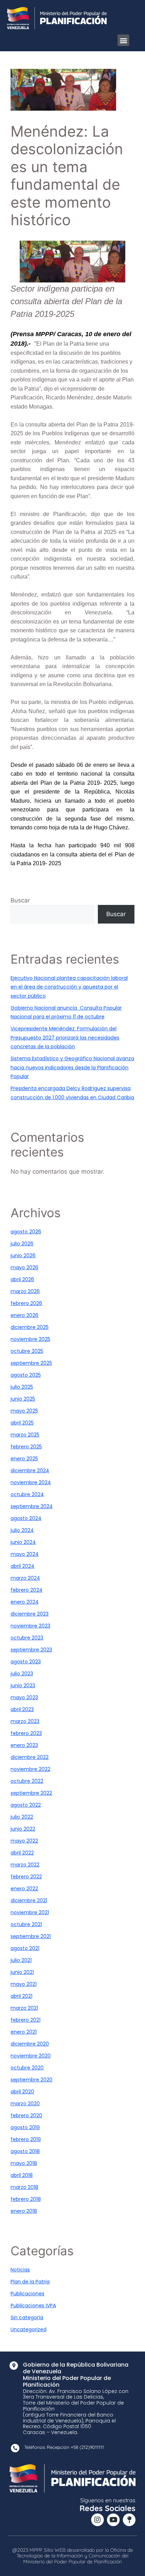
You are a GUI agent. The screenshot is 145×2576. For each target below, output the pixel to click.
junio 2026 (23, 1256)
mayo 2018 (24, 2163)
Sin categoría (27, 2317)
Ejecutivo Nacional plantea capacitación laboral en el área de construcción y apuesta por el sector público (69, 987)
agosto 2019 (25, 2127)
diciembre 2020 (30, 2044)
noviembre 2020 (31, 2056)
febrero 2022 (26, 1877)
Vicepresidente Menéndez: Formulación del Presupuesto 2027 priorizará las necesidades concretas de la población (65, 1038)
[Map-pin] (129, 2520)
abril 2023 (22, 1709)
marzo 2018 (24, 2187)
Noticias (20, 2270)
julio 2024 (22, 1530)
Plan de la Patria (30, 2282)
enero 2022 (24, 1889)
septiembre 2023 (31, 1650)
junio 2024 (23, 1542)
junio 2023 (23, 1685)
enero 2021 (24, 2032)
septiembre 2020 (31, 2080)
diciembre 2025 (30, 1327)
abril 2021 (21, 1996)
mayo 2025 (24, 1411)
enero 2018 (24, 2211)
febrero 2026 (26, 1303)
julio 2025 (22, 1387)
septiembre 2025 (31, 1363)
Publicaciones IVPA (33, 2306)
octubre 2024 (27, 1494)
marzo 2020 (25, 2104)
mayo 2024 (25, 1554)
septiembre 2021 (31, 1936)
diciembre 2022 (30, 1757)
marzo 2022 (25, 1865)
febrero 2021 (26, 2020)
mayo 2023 (24, 1697)
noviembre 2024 (31, 1482)
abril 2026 (22, 1279)
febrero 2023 (26, 1733)
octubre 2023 (27, 1638)
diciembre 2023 (30, 1614)
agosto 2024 (26, 1518)
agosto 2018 (25, 2151)
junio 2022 (23, 1829)
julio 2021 (21, 1960)
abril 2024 (23, 1566)
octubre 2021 (26, 1924)
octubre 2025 (27, 1351)
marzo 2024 (25, 1578)
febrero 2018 (26, 2199)
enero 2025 (24, 1459)
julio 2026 (22, 1244)
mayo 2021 (24, 1984)
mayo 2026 (24, 1267)
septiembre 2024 (32, 1506)
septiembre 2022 (31, 1793)
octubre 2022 (27, 1781)
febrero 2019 (26, 2139)
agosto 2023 (26, 1662)
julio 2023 (22, 1674)
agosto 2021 (25, 1948)
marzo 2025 (25, 1435)
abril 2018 (22, 2175)
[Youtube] (113, 2520)
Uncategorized (29, 2329)
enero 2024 (25, 1602)
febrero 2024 (27, 1590)
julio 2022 (22, 1817)
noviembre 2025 (30, 1339)
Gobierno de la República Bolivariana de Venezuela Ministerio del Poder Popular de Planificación (76, 2375)
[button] (123, 40)
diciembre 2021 (29, 1900)
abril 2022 (22, 1853)
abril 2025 (22, 1423)
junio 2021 (22, 1972)
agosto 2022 (26, 1805)
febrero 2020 (26, 2115)
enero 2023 (24, 1745)
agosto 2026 (26, 1232)
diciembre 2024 (30, 1470)
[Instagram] (97, 2520)
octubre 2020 (27, 2068)
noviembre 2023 (30, 1626)
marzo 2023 (25, 1721)
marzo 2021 (24, 2008)
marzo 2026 (25, 1291)
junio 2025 (23, 1399)
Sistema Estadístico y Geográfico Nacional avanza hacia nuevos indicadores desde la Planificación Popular (72, 1067)
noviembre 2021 (30, 1912)
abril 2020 (22, 2092)
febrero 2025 (26, 1447)
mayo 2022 (24, 1841)
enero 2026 (24, 1315)
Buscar (20, 900)
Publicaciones (27, 2294)
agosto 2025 (26, 1375)
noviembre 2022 (30, 1769)
